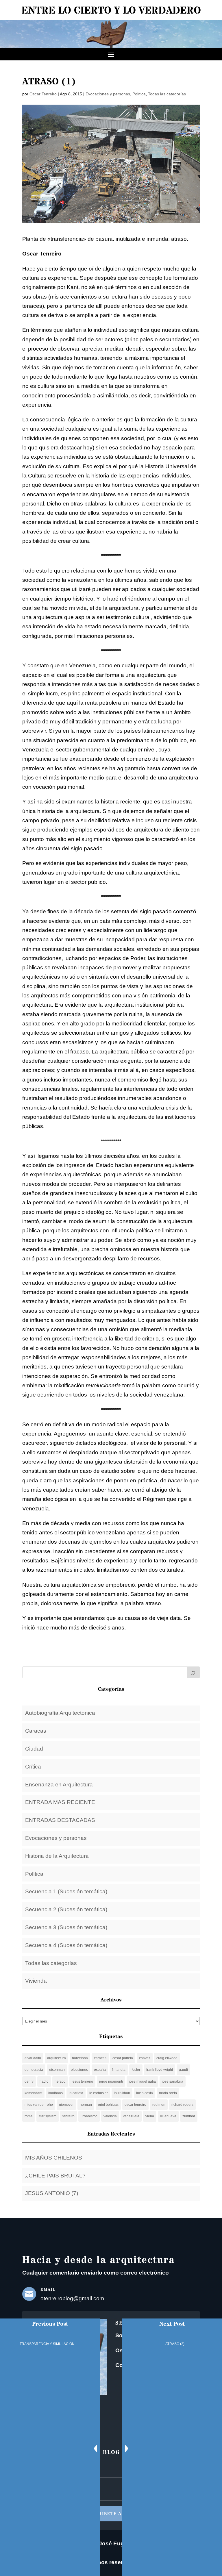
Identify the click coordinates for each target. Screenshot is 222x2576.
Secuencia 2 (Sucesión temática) (66, 1909)
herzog (60, 2081)
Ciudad (34, 1749)
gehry (29, 2081)
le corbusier (99, 2093)
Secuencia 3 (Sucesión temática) (66, 1927)
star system (48, 2116)
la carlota (76, 2093)
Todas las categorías (167, 94)
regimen (159, 2105)
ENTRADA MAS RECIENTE (60, 1802)
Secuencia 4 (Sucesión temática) (66, 1945)
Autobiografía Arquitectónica (60, 1713)
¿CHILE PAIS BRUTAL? (55, 2176)
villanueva (168, 2116)
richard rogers (182, 2105)
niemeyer (66, 2105)
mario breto (168, 2093)
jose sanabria (173, 2081)
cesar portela (123, 2058)
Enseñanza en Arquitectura (59, 1785)
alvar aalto (33, 2058)
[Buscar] (193, 1672)
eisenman (57, 2070)
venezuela (131, 2116)
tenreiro (69, 2116)
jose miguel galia (142, 2081)
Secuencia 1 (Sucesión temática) (66, 1891)
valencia (110, 2116)
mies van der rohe (39, 2105)
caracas (100, 2058)
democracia (34, 2070)
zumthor (189, 2116)
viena (150, 2116)
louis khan (122, 2093)
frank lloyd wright (160, 2070)
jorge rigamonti (111, 2081)
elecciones (79, 2070)
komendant (33, 2093)
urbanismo (89, 2116)
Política (139, 94)
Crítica (33, 1767)
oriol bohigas (108, 2105)
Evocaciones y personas (108, 94)
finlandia (119, 2070)
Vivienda (36, 1981)
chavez (145, 2058)
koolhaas (55, 2093)
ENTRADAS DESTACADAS (60, 1820)
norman (86, 2105)
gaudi (183, 2070)
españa (100, 2070)
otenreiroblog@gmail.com (72, 2298)
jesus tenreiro (82, 2081)
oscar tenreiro (135, 2105)
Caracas (36, 1731)
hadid (44, 2081)
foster (136, 2070)
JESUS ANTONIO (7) (52, 2193)
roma (29, 2116)
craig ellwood (167, 2058)
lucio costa (145, 2093)
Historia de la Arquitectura (57, 1856)
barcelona (80, 2058)
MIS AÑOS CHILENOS (54, 2158)
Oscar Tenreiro (43, 94)
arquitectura (57, 2058)
